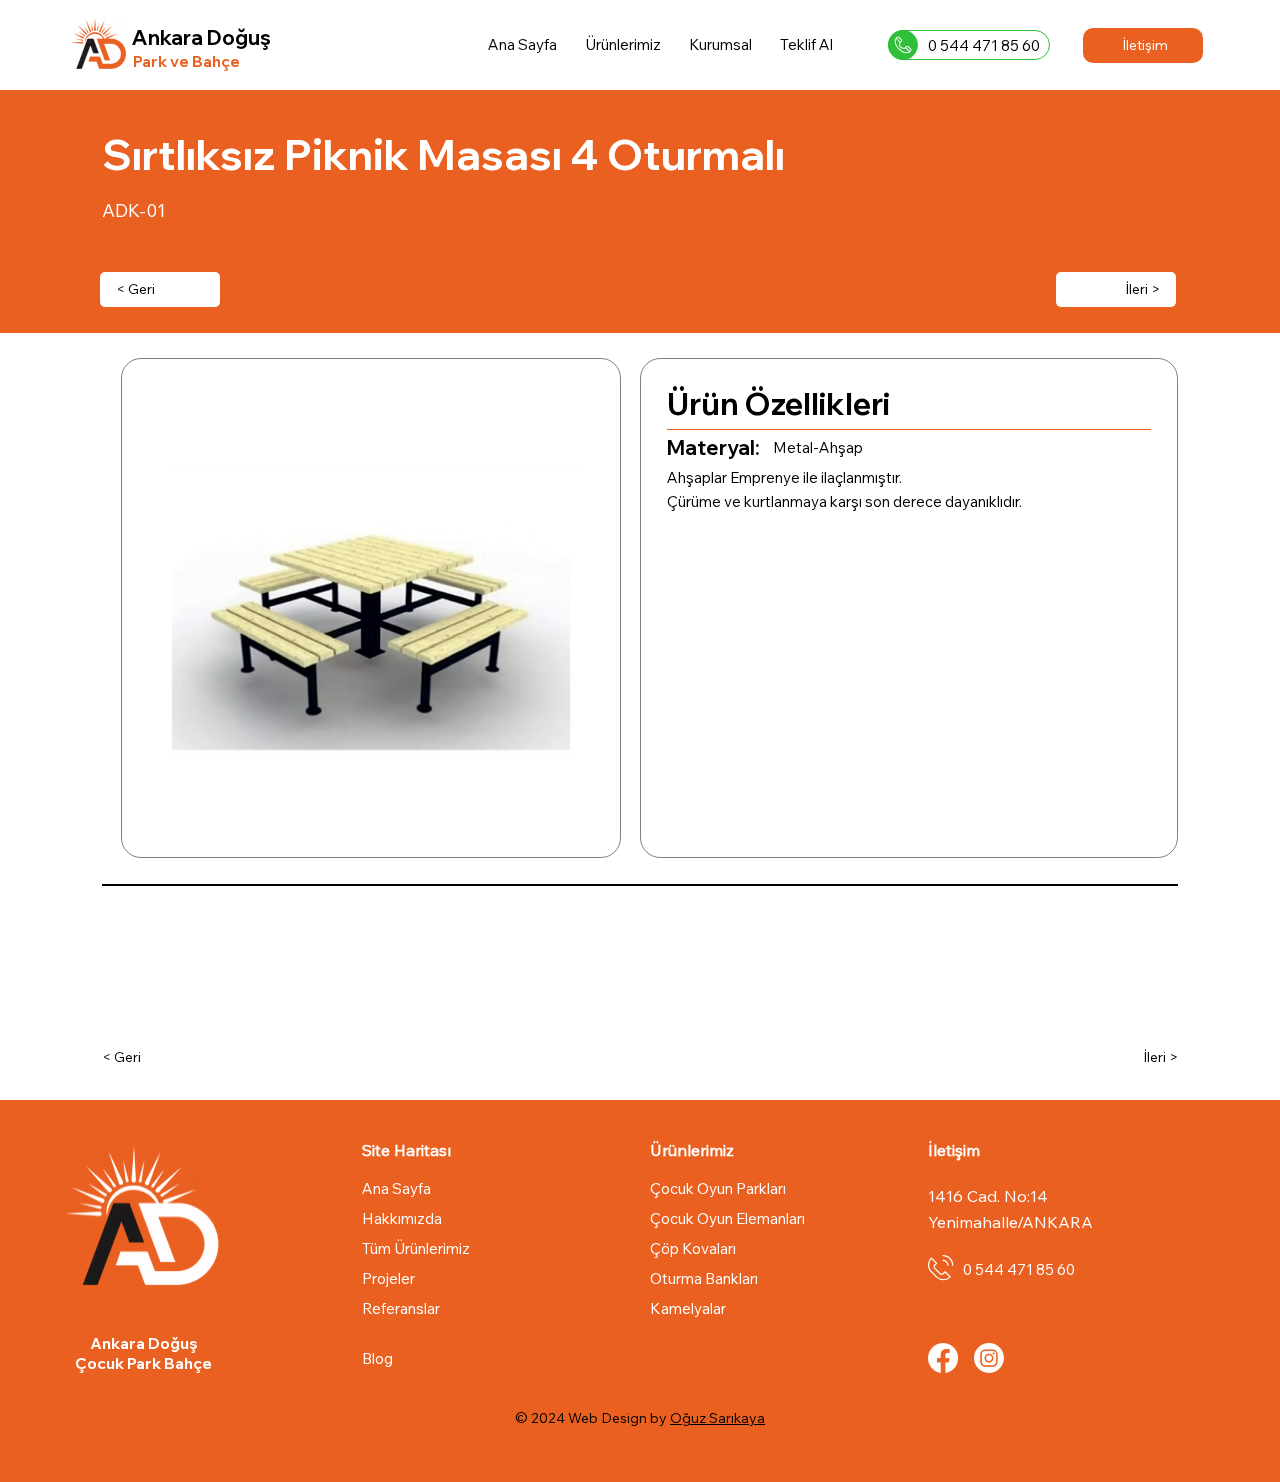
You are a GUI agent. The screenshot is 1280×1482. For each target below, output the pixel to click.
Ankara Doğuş (201, 37)
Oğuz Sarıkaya (717, 1418)
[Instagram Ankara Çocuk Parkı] (989, 1358)
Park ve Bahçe (186, 61)
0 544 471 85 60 (984, 45)
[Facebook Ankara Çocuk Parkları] (943, 1358)
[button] (720, 44)
